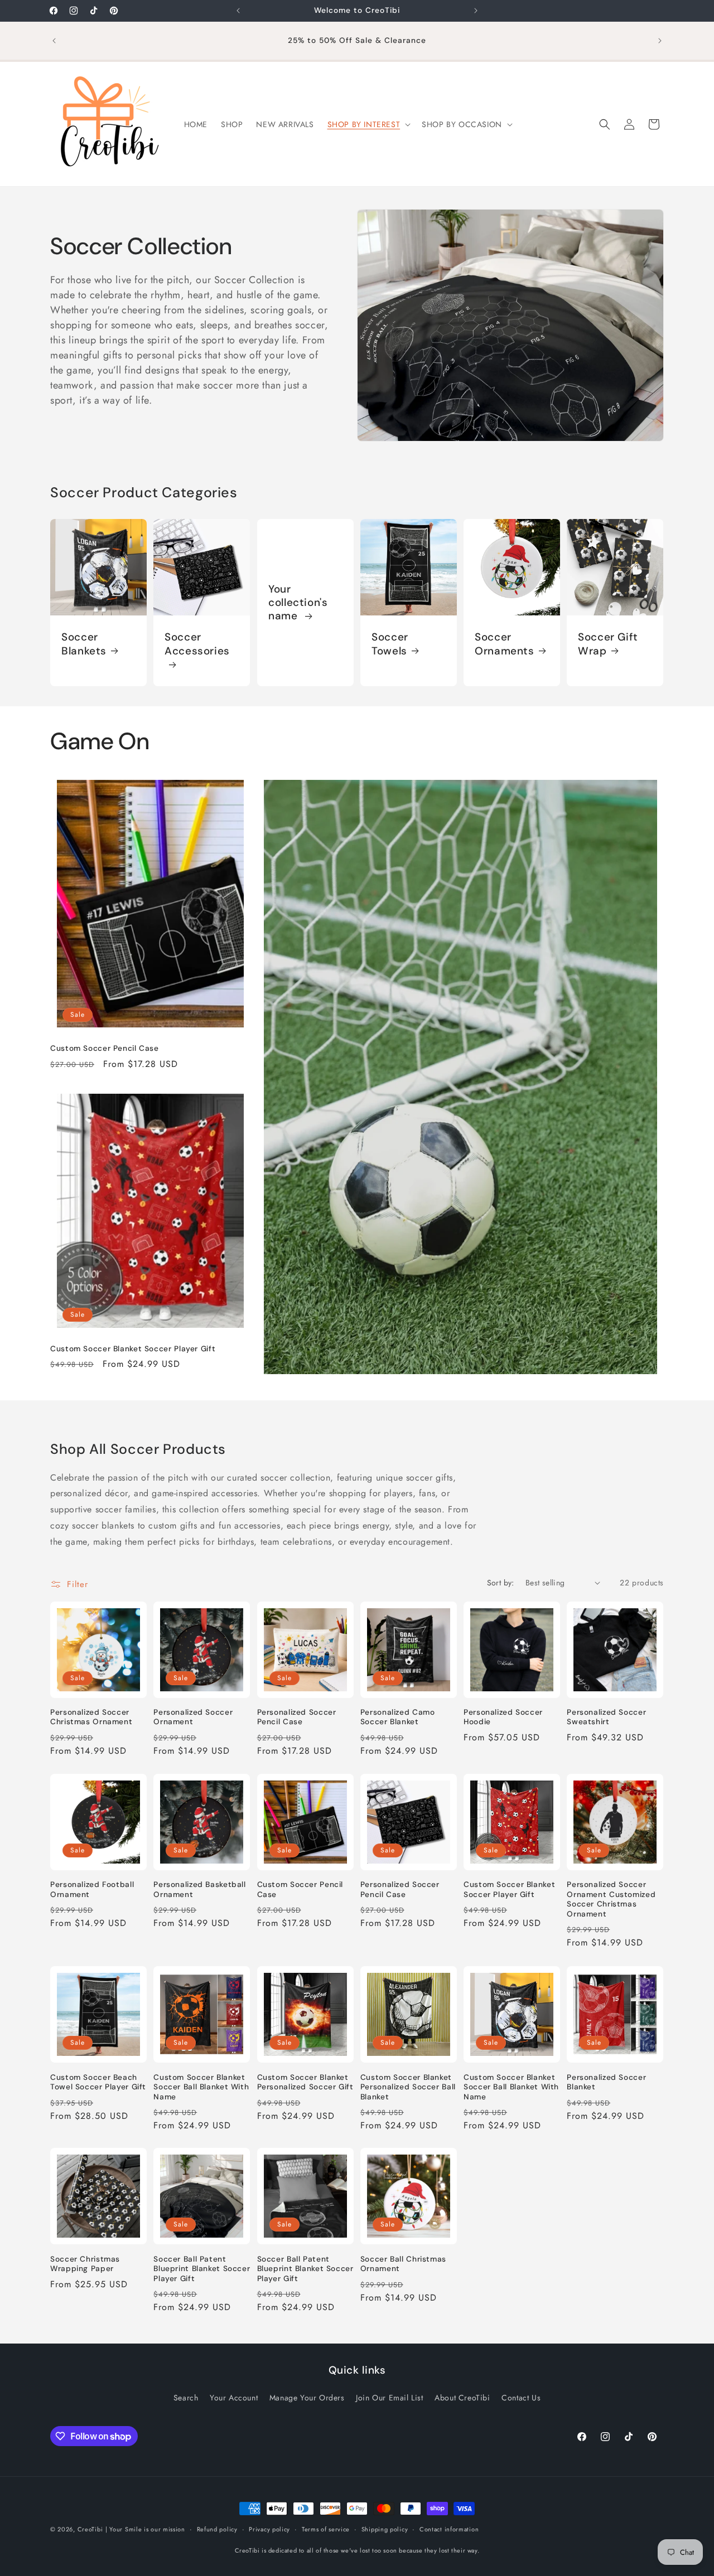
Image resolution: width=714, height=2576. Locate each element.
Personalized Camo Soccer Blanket (398, 1717)
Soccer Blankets (84, 644)
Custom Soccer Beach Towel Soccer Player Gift (98, 2082)
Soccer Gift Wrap (608, 644)
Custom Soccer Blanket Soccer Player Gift (133, 1349)
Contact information (449, 2529)
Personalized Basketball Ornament (200, 1889)
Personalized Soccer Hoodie (503, 1717)
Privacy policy (269, 2529)
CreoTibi (90, 2529)
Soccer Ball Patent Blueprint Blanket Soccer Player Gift (202, 2269)
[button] (368, 124)
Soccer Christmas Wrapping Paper (85, 2264)
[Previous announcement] (238, 11)
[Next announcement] (476, 11)
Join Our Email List (389, 2398)
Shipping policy (385, 2529)
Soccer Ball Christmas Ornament (403, 2264)
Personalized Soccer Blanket (606, 2082)
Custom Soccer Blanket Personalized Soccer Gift (305, 2082)
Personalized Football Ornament (92, 1889)
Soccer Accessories (197, 644)
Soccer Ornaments (505, 644)
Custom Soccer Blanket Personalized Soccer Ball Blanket (408, 2087)
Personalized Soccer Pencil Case (297, 1717)
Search (186, 2398)
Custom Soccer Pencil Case (105, 1048)
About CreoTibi (462, 2398)
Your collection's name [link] (298, 602)
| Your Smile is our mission (145, 2529)
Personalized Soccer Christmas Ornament (91, 1717)
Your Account (234, 2398)
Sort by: (501, 1583)
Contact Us (521, 2398)
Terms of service (326, 2529)
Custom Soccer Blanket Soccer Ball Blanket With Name (201, 2087)
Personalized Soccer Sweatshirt (606, 1717)
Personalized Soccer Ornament (193, 1717)
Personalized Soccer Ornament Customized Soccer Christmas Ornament (611, 1899)
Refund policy (217, 2529)
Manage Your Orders (307, 2398)
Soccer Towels (390, 644)
